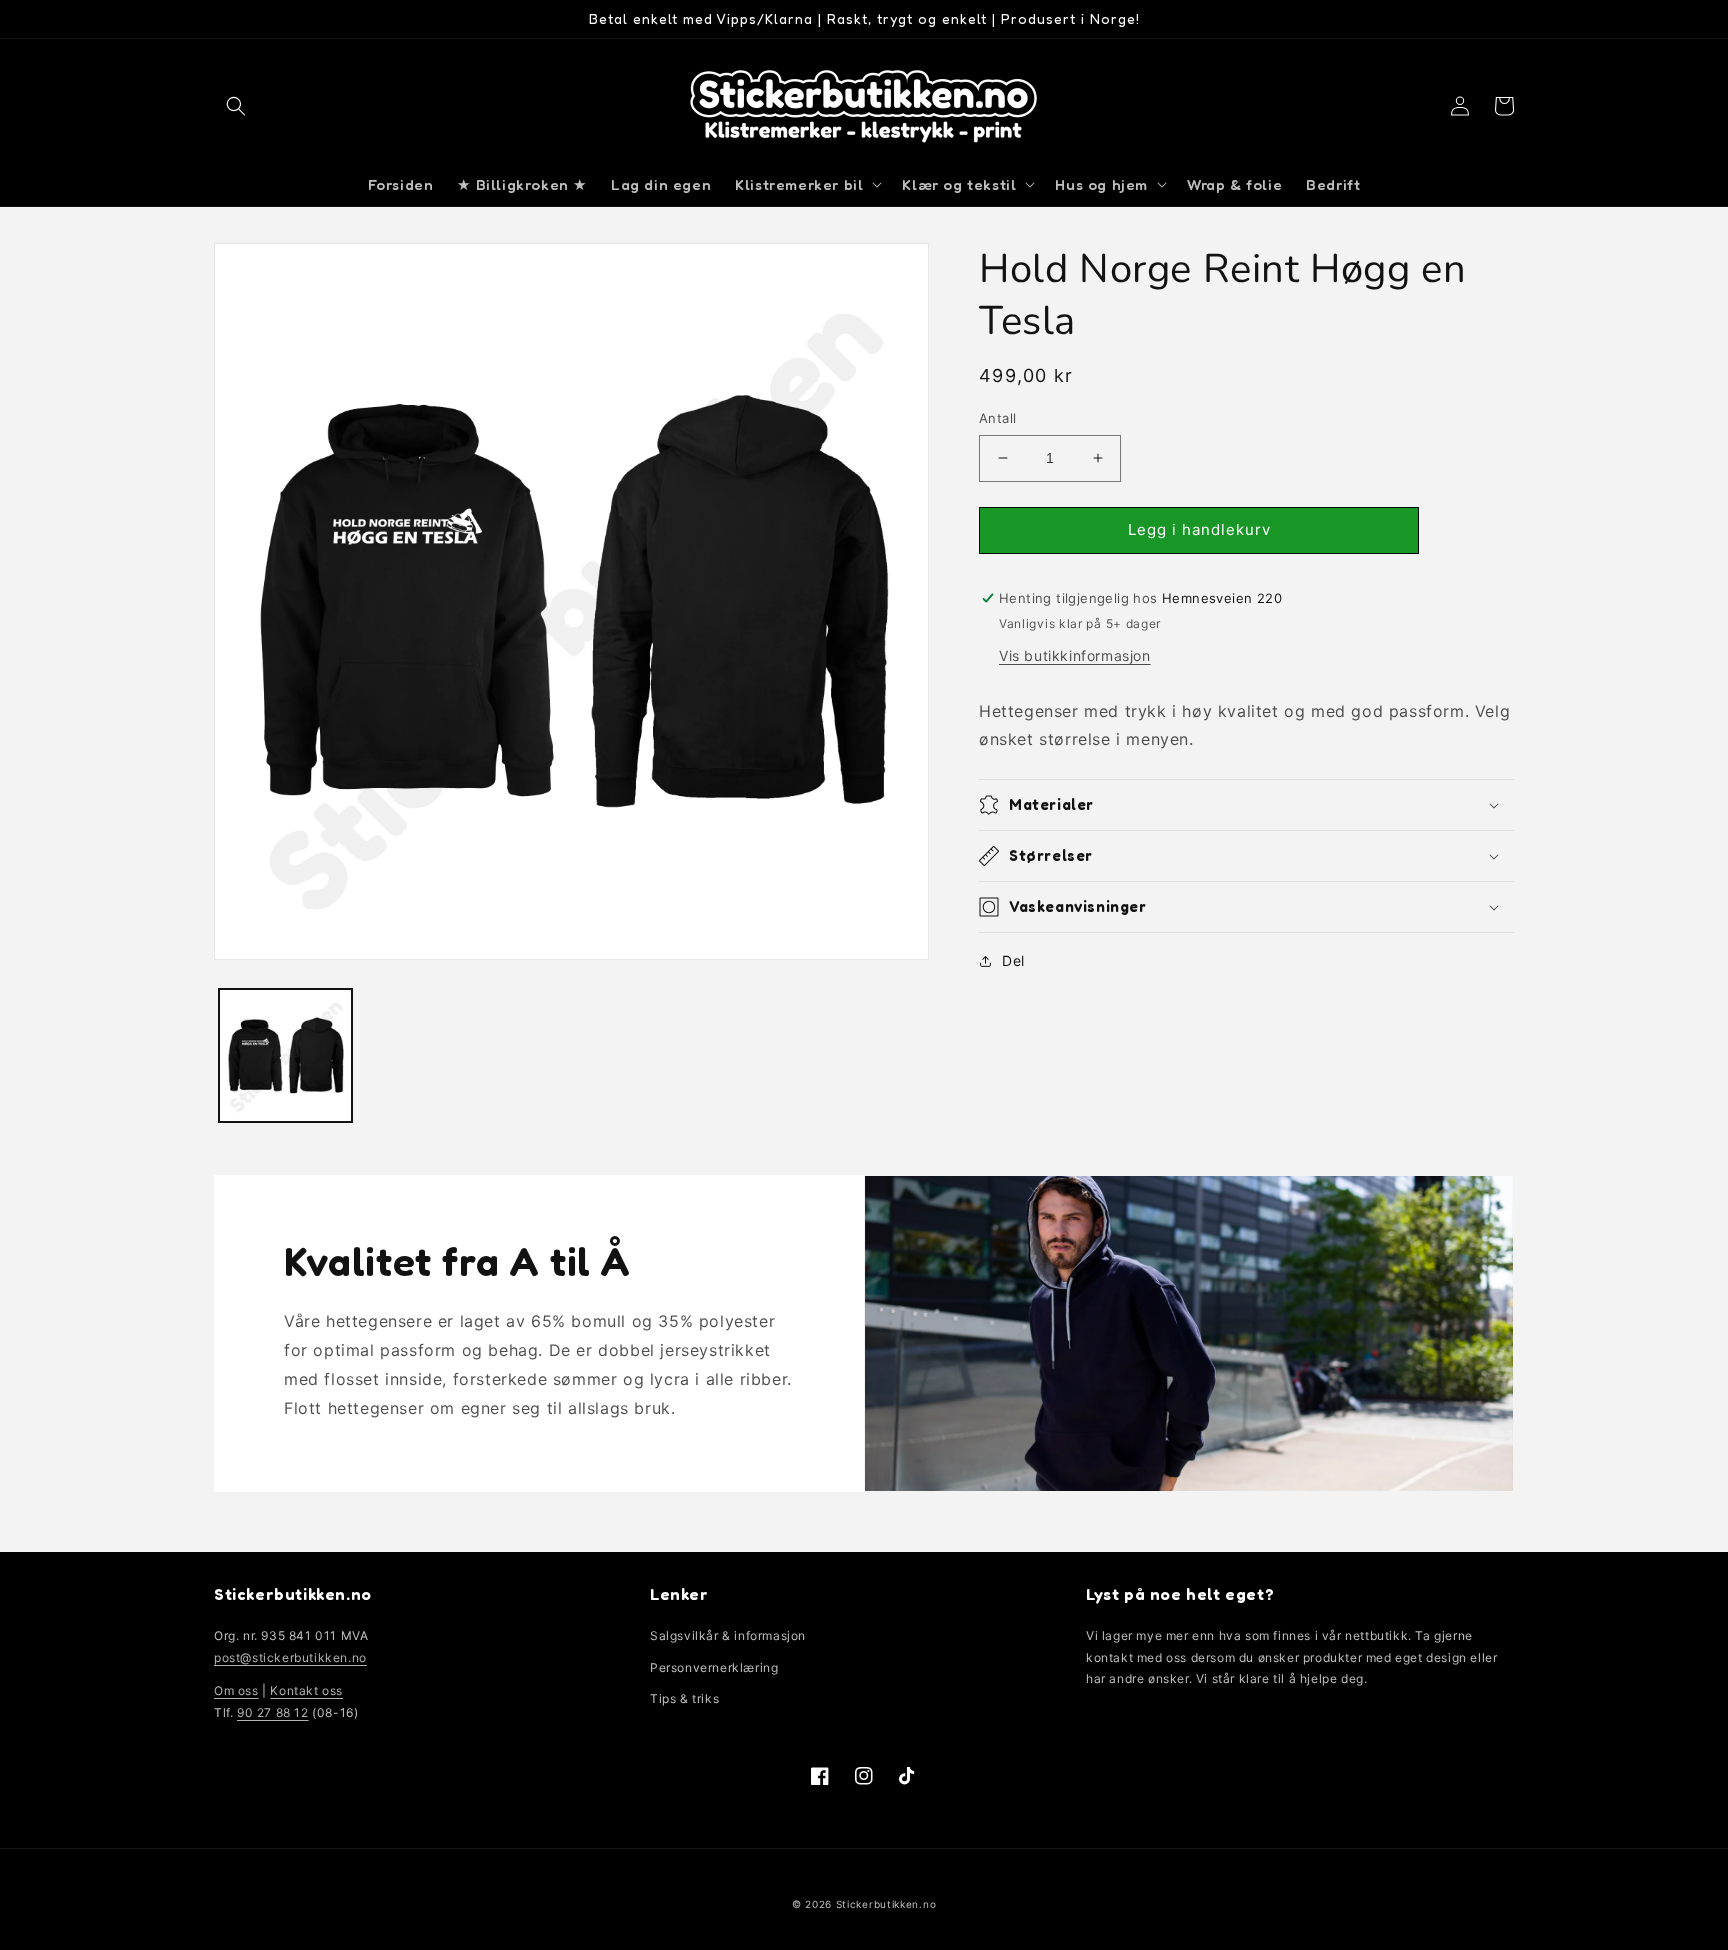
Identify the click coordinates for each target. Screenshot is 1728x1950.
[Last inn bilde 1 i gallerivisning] (285, 1055)
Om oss (236, 1690)
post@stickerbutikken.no (290, 1657)
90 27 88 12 (273, 1712)
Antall (997, 418)
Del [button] (1013, 960)
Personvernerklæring (714, 1667)
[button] (236, 106)
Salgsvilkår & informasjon (728, 1635)
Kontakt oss (306, 1690)
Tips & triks (684, 1698)
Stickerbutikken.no (886, 1904)
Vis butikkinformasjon (1075, 655)
